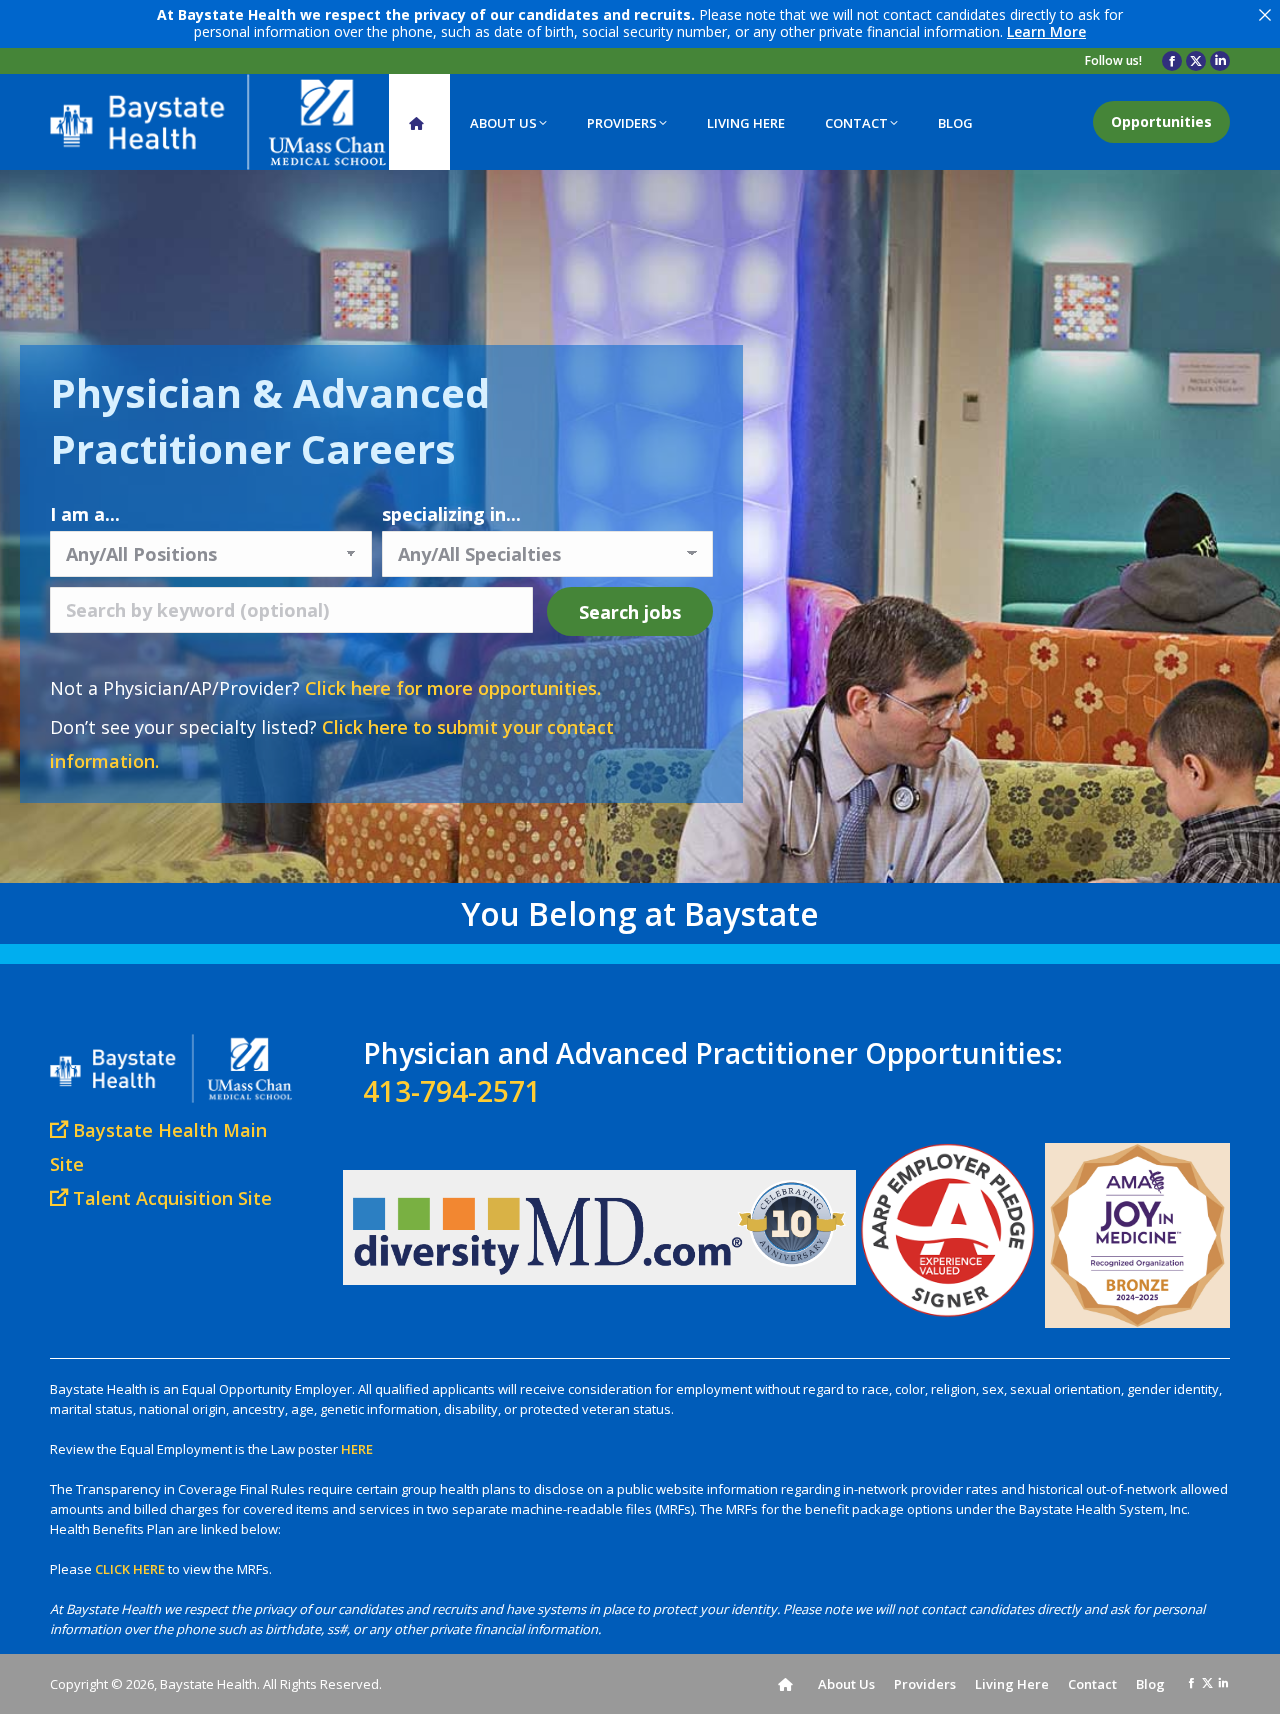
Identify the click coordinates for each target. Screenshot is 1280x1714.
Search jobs (630, 612)
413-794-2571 (452, 1091)
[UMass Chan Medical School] (344, 122)
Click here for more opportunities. (453, 688)
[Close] (1265, 15)
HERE (357, 1449)
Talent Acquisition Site (170, 1198)
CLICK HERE (130, 1569)
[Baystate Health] (162, 122)
